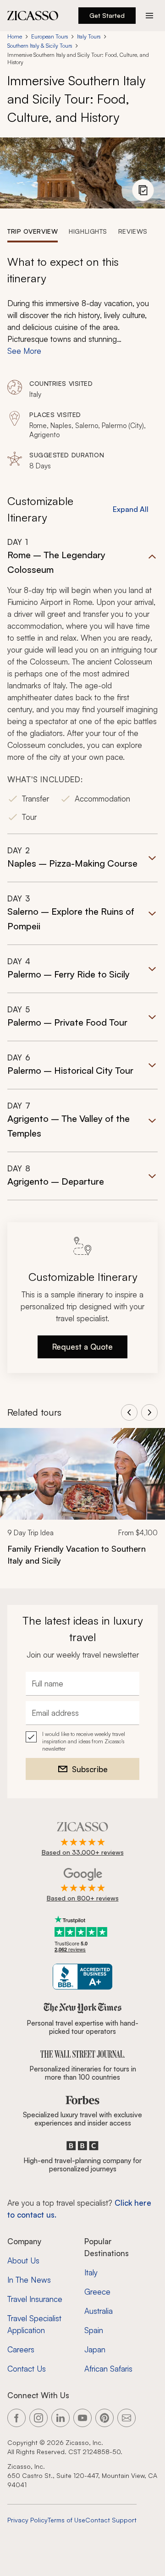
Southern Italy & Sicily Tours (40, 46)
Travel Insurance (35, 2299)
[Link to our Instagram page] (38, 2418)
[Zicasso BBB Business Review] (83, 1977)
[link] (82, 1503)
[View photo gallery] (143, 190)
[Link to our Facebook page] (16, 2418)
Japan (95, 2349)
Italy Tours (89, 36)
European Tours (49, 36)
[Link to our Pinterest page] (104, 2418)
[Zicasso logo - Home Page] (33, 16)
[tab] (33, 231)
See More (24, 351)
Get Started (107, 15)
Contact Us (27, 2369)
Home (15, 36)
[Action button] (149, 16)
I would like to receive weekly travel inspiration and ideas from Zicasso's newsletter (84, 1741)
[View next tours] (149, 1412)
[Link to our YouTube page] (82, 2418)
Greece (97, 2292)
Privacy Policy (27, 2520)
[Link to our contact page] (126, 2418)
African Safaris (108, 2369)
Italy (91, 2272)
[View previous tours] (129, 1412)
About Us (23, 2260)
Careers (21, 2349)
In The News (29, 2280)
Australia (99, 2311)
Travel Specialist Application (34, 2324)
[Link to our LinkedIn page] (60, 2418)
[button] (82, 685)
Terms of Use (66, 2520)
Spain (94, 2330)
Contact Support (111, 2520)
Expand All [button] (131, 509)
